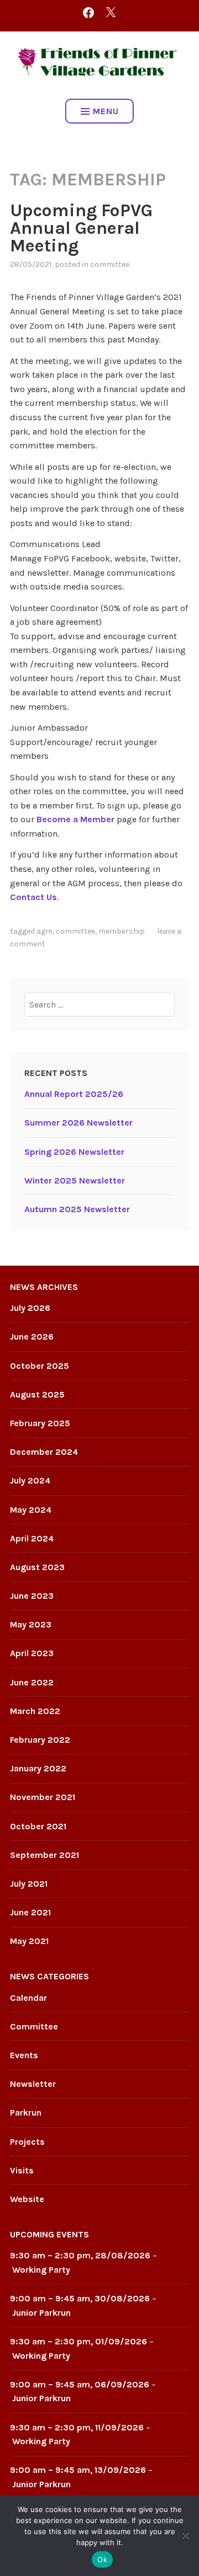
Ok (102, 2559)
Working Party (41, 2270)
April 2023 (32, 1653)
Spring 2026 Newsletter (74, 1152)
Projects (27, 2142)
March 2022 (35, 1711)
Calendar (28, 1998)
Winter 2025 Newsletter (75, 1180)
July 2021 (29, 1884)
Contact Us (33, 897)
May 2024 (31, 1510)
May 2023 (31, 1624)
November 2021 (43, 1797)
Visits (22, 2170)
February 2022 (40, 1740)
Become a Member (75, 819)
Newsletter (33, 2084)
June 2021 (30, 1912)
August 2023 (37, 1567)
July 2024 (30, 1480)
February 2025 (40, 1423)
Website (27, 2199)
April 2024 (32, 1538)
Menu (106, 111)
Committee (110, 264)
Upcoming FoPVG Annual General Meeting (81, 228)
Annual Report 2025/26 (74, 1094)
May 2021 (29, 1941)
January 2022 (38, 1768)
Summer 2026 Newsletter (78, 1123)
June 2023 (32, 1596)
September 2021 (44, 1855)
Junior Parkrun (41, 2313)
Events (24, 2055)
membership (122, 931)
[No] (185, 2536)
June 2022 (32, 1682)
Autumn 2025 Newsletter (77, 1209)
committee (75, 931)
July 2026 (30, 1308)
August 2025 (37, 1394)
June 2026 (32, 1337)
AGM (44, 931)
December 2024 (44, 1452)
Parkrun (26, 2112)
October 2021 (38, 1826)
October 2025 (40, 1366)
